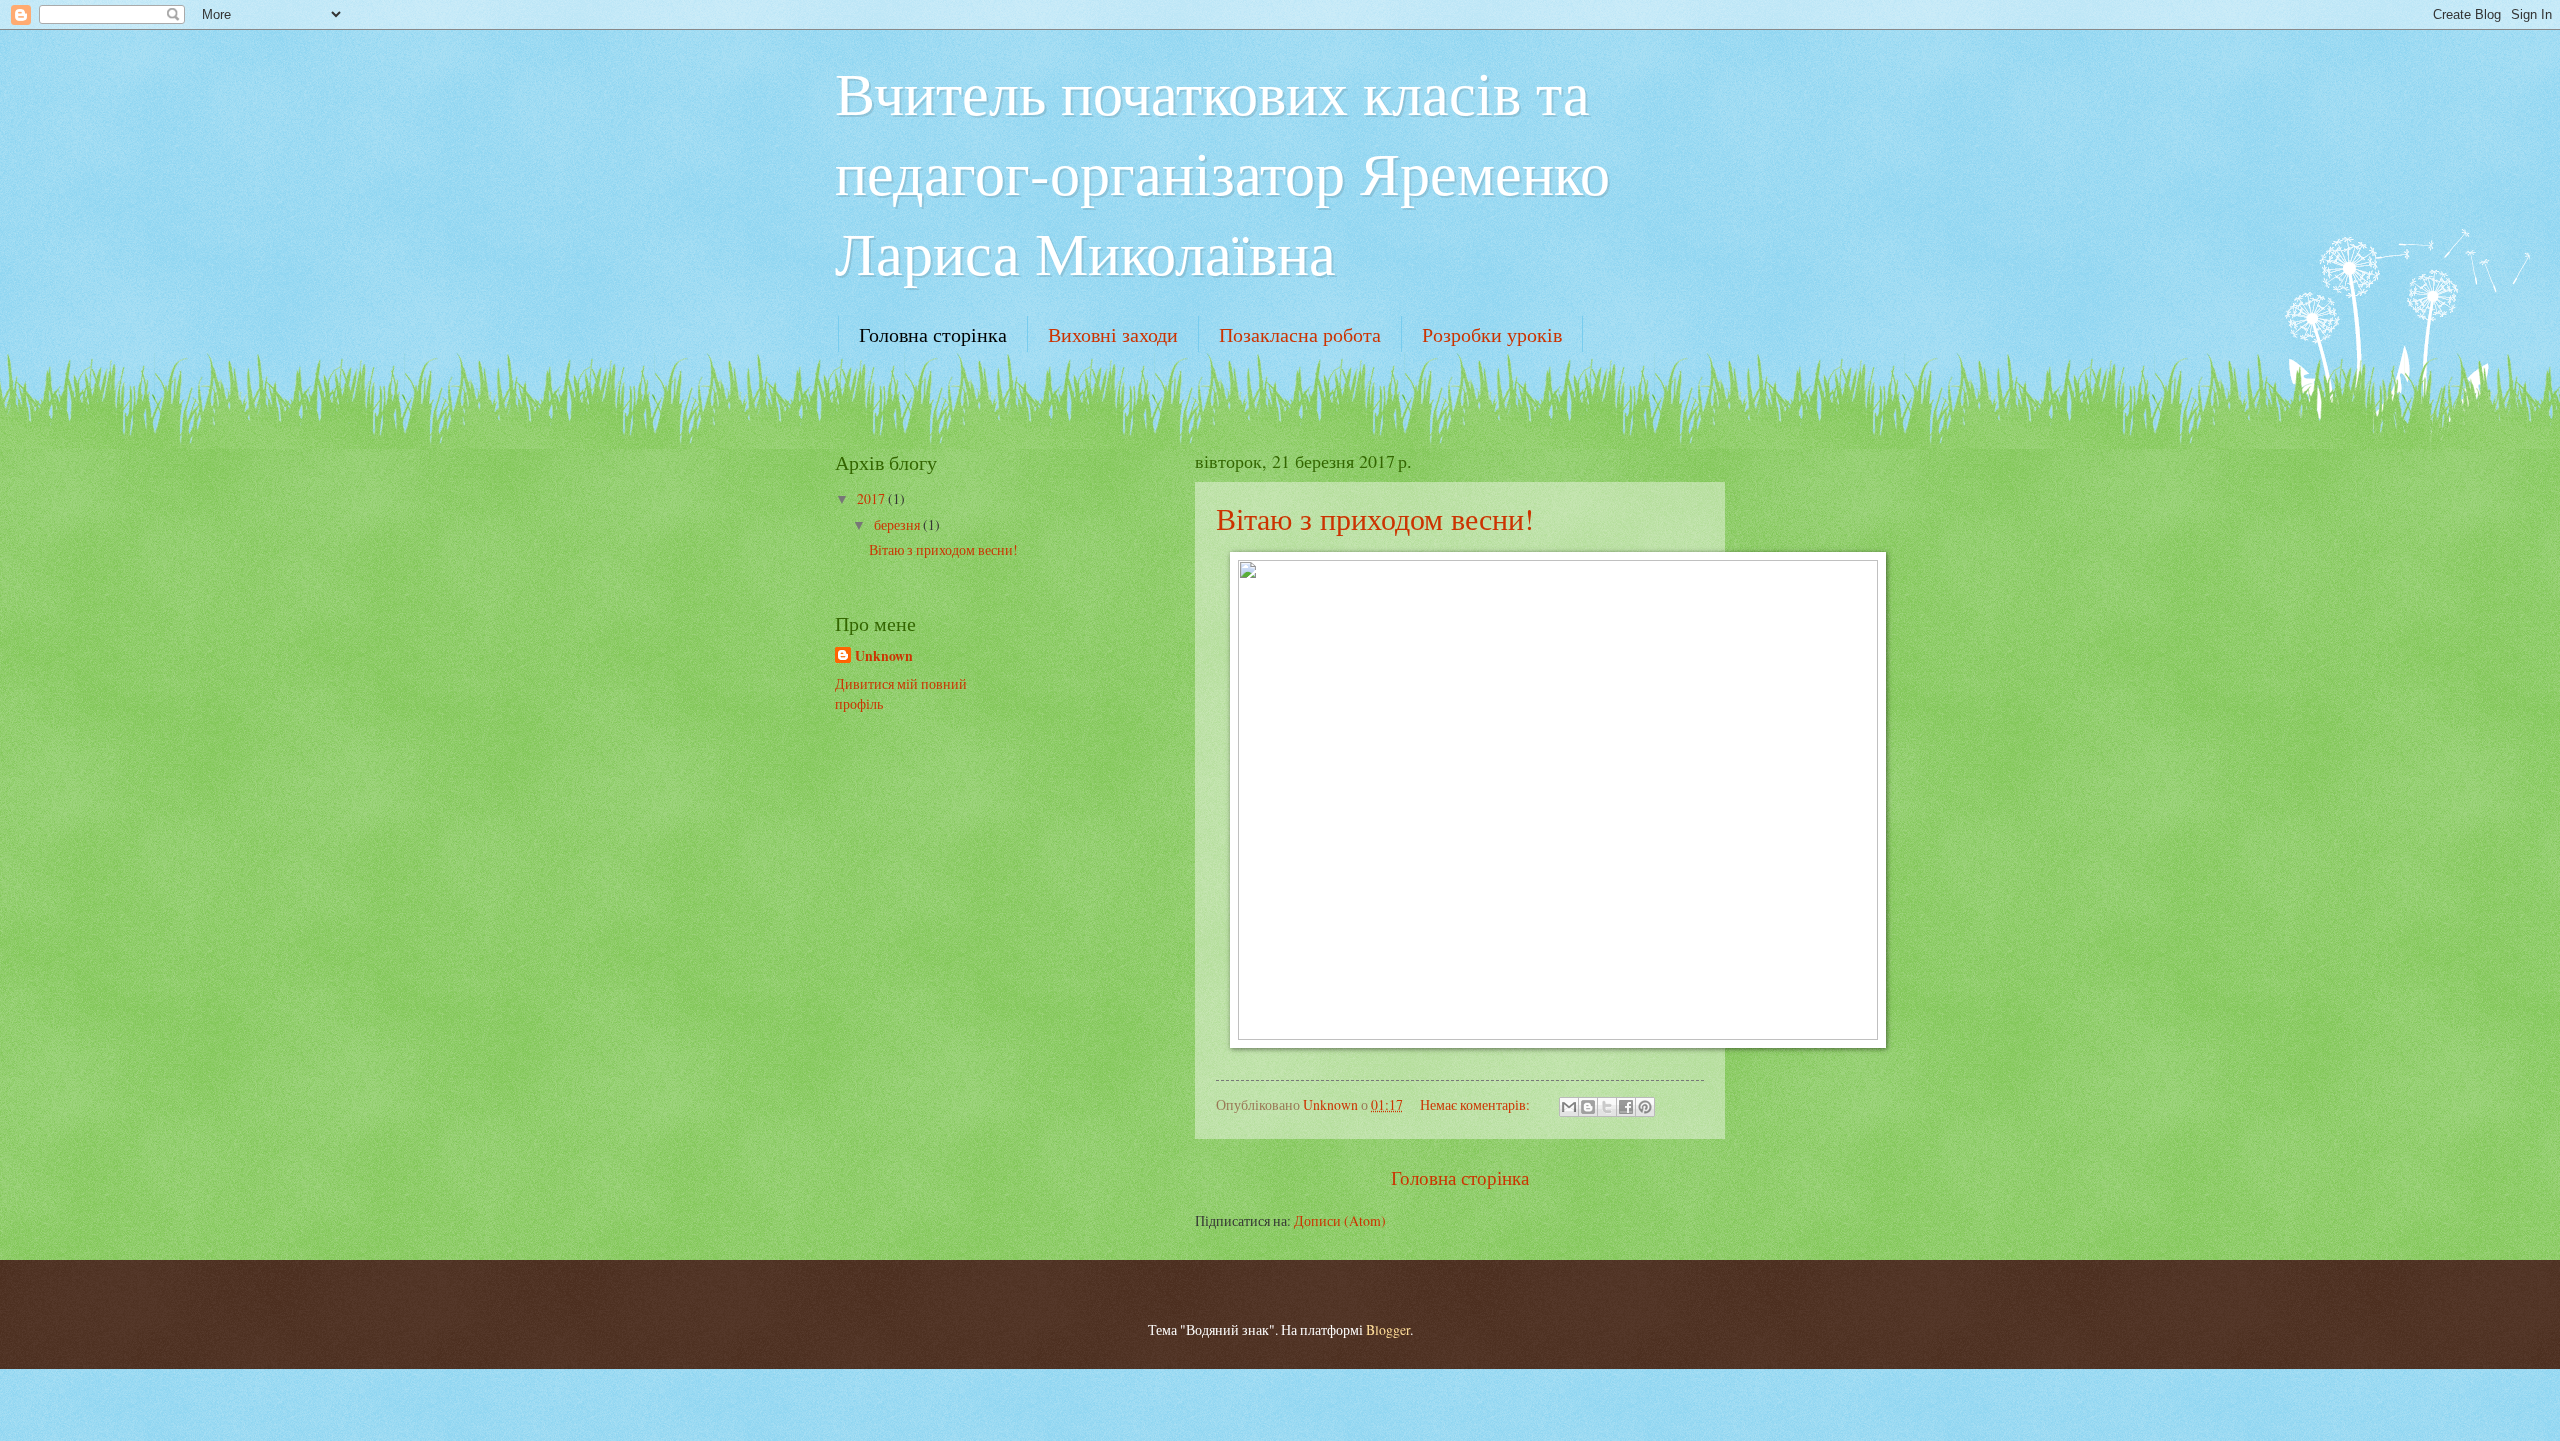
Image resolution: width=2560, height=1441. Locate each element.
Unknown (884, 656)
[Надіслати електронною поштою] (1569, 1107)
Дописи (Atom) (1340, 1220)
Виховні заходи (1113, 334)
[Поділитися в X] (1607, 1107)
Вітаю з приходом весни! (1375, 518)
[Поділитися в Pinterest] (1645, 1107)
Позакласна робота (1300, 334)
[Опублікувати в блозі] (1588, 1107)
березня (898, 524)
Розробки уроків (1492, 334)
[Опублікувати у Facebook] (1626, 1107)
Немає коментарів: (1476, 1104)
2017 (872, 498)
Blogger (1388, 1329)
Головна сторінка (933, 334)
